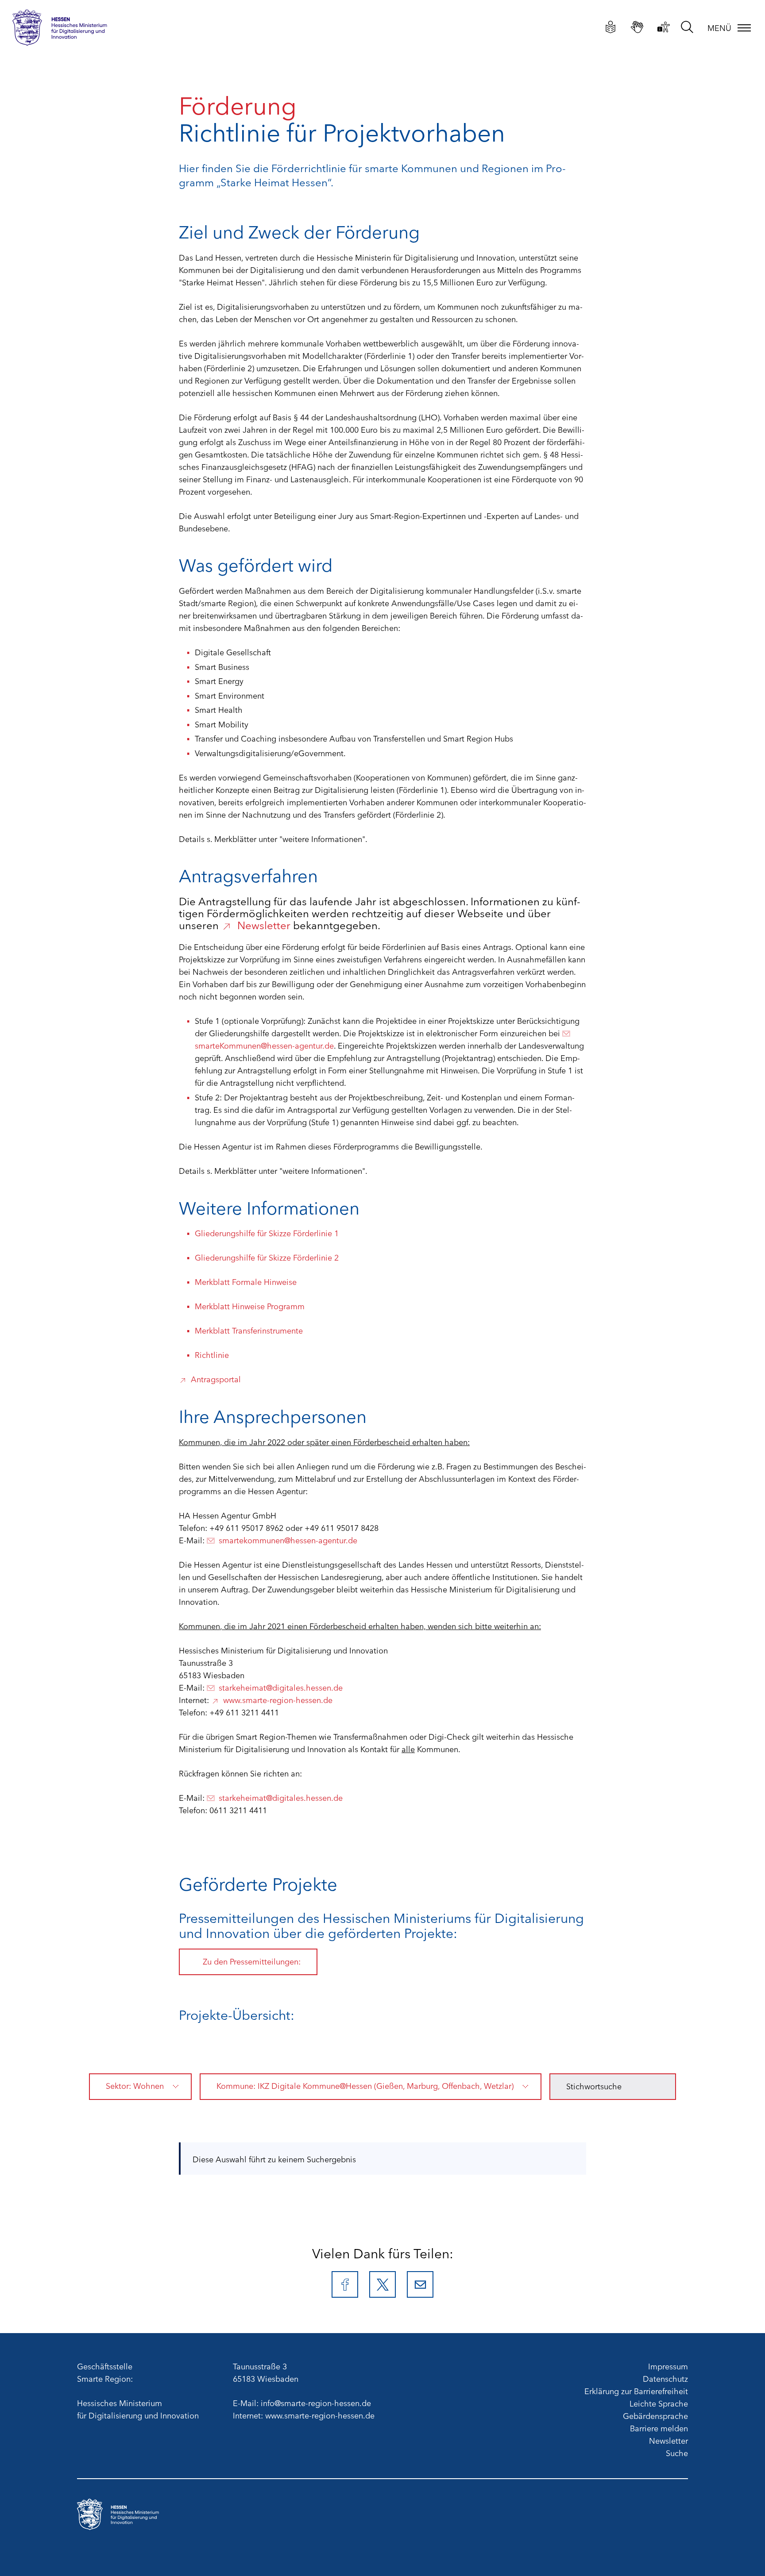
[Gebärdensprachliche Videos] (637, 27)
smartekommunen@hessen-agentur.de (288, 1540)
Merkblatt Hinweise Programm (250, 1306)
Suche (677, 2453)
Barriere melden (659, 2428)
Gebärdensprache (655, 2415)
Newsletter (264, 924)
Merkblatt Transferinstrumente (249, 1330)
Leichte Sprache (659, 2403)
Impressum (668, 2366)
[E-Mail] (420, 2284)
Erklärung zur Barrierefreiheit (636, 2391)
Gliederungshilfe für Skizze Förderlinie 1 (267, 1233)
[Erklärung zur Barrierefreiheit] (664, 27)
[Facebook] (345, 2284)
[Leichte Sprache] (611, 27)
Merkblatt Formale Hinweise (246, 1281)
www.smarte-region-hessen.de (278, 1699)
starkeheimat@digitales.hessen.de (281, 1687)
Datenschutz (665, 2378)
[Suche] (687, 26)
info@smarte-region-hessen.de (316, 2403)
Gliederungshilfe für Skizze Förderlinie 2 (267, 1257)
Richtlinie (212, 1354)
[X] (382, 2284)
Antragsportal (216, 1379)
